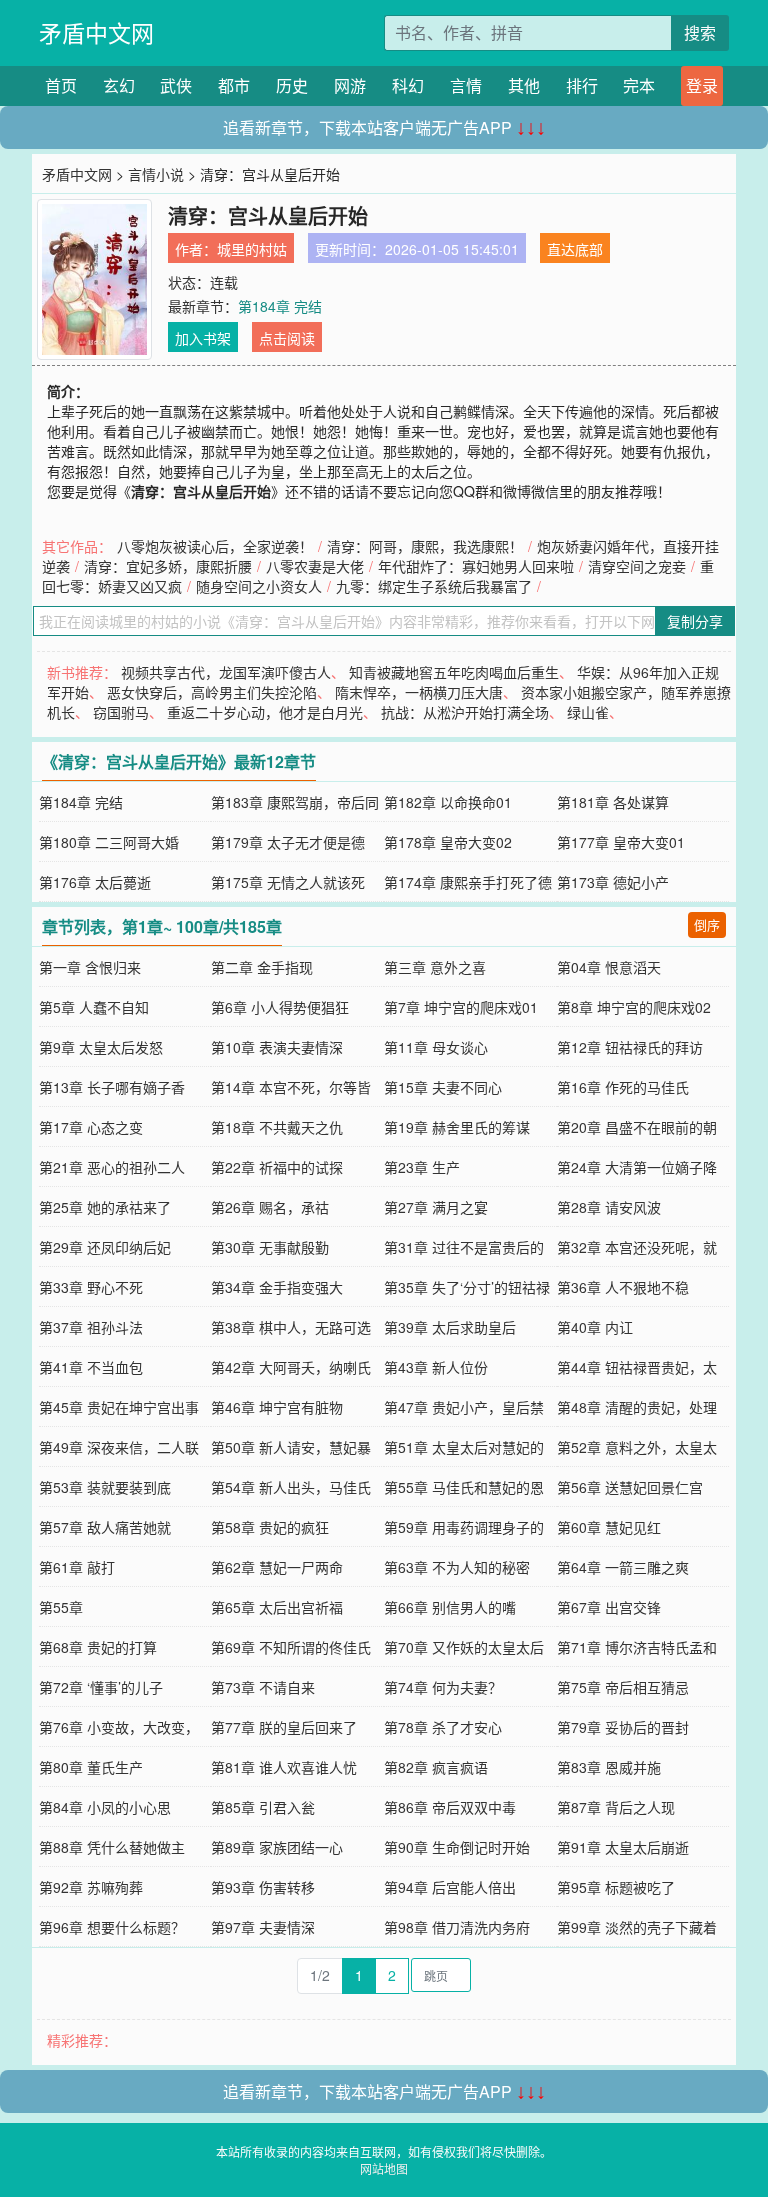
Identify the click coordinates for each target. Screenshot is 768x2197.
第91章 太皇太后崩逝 (623, 1847)
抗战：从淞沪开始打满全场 (465, 712)
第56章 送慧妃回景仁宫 (630, 1487)
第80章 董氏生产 (91, 1767)
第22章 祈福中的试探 (277, 1167)
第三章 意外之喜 (435, 967)
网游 (350, 85)
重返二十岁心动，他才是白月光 (265, 712)
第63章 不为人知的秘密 (457, 1567)
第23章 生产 (422, 1167)
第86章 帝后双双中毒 (450, 1807)
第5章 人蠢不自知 (94, 1007)
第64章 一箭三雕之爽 (623, 1567)
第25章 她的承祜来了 (105, 1207)
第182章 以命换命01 (448, 802)
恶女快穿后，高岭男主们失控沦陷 (212, 692)
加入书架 (203, 338)
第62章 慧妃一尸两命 (277, 1567)
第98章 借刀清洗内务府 (457, 1927)
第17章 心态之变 (91, 1127)
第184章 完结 (280, 306)
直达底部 (575, 249)
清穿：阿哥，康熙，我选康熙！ (425, 546)
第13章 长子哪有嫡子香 (112, 1087)
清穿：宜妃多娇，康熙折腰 (168, 566)
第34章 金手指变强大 (277, 1287)
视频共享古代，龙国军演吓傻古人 (226, 672)
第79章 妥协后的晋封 (623, 1727)
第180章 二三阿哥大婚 (109, 842)
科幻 (408, 85)
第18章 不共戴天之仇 (277, 1127)
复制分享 (695, 621)
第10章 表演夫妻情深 (277, 1047)
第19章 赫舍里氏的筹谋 (457, 1127)
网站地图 (384, 2168)
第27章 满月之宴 (436, 1207)
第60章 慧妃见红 (609, 1527)
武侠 (176, 85)
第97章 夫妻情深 (263, 1927)
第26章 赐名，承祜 (270, 1207)
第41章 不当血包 (91, 1367)
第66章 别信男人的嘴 (450, 1607)
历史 (292, 85)
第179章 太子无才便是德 (288, 842)
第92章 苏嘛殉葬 (91, 1887)
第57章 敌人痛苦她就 (105, 1527)
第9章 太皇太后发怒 (101, 1047)
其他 (524, 85)
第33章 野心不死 (91, 1287)
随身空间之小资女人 (259, 586)
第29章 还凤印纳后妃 (105, 1247)
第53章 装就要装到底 (105, 1487)
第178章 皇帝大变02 (448, 842)
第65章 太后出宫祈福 (277, 1607)
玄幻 (119, 85)
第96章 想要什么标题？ (112, 1927)
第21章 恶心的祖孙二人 (112, 1167)
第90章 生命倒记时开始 (457, 1847)
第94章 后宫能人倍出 (450, 1887)
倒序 (707, 924)
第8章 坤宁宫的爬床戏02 (634, 1007)
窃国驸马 (121, 712)
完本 (639, 85)
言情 (466, 85)
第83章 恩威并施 (609, 1767)
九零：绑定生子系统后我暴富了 (434, 586)
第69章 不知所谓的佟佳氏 (291, 1647)
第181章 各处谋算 (613, 802)
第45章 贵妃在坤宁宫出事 (119, 1407)
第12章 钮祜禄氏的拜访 (630, 1047)
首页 (61, 85)
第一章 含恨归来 (90, 967)
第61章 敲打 (77, 1567)
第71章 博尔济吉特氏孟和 (637, 1647)
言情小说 (156, 174)
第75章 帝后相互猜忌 (623, 1687)
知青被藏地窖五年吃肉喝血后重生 (454, 672)
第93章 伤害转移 (263, 1887)
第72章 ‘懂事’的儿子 (101, 1687)
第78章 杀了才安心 (443, 1727)
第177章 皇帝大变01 (621, 842)
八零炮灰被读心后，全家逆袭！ (215, 546)
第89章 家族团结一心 (277, 1847)
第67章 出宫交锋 (609, 1607)
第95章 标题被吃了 (616, 1887)
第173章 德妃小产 (613, 882)
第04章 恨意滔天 (609, 967)
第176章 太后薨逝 (95, 882)
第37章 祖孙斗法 (91, 1327)
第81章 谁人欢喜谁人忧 (284, 1767)
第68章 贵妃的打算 (98, 1647)
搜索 (700, 32)
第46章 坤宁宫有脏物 (277, 1407)
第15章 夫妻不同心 (443, 1087)
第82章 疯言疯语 (436, 1767)
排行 (582, 85)
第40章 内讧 (595, 1327)
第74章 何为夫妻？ (443, 1687)
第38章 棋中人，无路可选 (291, 1327)
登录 (702, 85)
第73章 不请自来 (263, 1687)
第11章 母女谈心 (436, 1047)
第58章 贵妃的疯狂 (270, 1527)
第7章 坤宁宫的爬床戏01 (461, 1007)
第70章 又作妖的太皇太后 (464, 1647)
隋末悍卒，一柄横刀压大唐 (419, 692)
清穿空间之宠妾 (637, 566)
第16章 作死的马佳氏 (623, 1087)
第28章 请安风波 (609, 1207)
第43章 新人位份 (436, 1367)
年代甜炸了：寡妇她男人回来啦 (476, 566)
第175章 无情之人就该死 (288, 882)
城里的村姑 (252, 249)
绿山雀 (588, 712)
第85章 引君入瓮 (263, 1807)
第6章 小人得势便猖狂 (280, 1007)
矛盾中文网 (96, 32)
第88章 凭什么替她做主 (112, 1847)
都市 (234, 85)
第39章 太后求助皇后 (450, 1327)
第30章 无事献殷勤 (270, 1247)
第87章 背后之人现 (616, 1807)
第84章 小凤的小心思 (105, 1807)
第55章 (61, 1607)
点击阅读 (287, 338)
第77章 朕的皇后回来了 (284, 1727)
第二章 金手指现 (262, 967)
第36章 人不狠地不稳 (623, 1287)
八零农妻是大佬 (315, 566)
